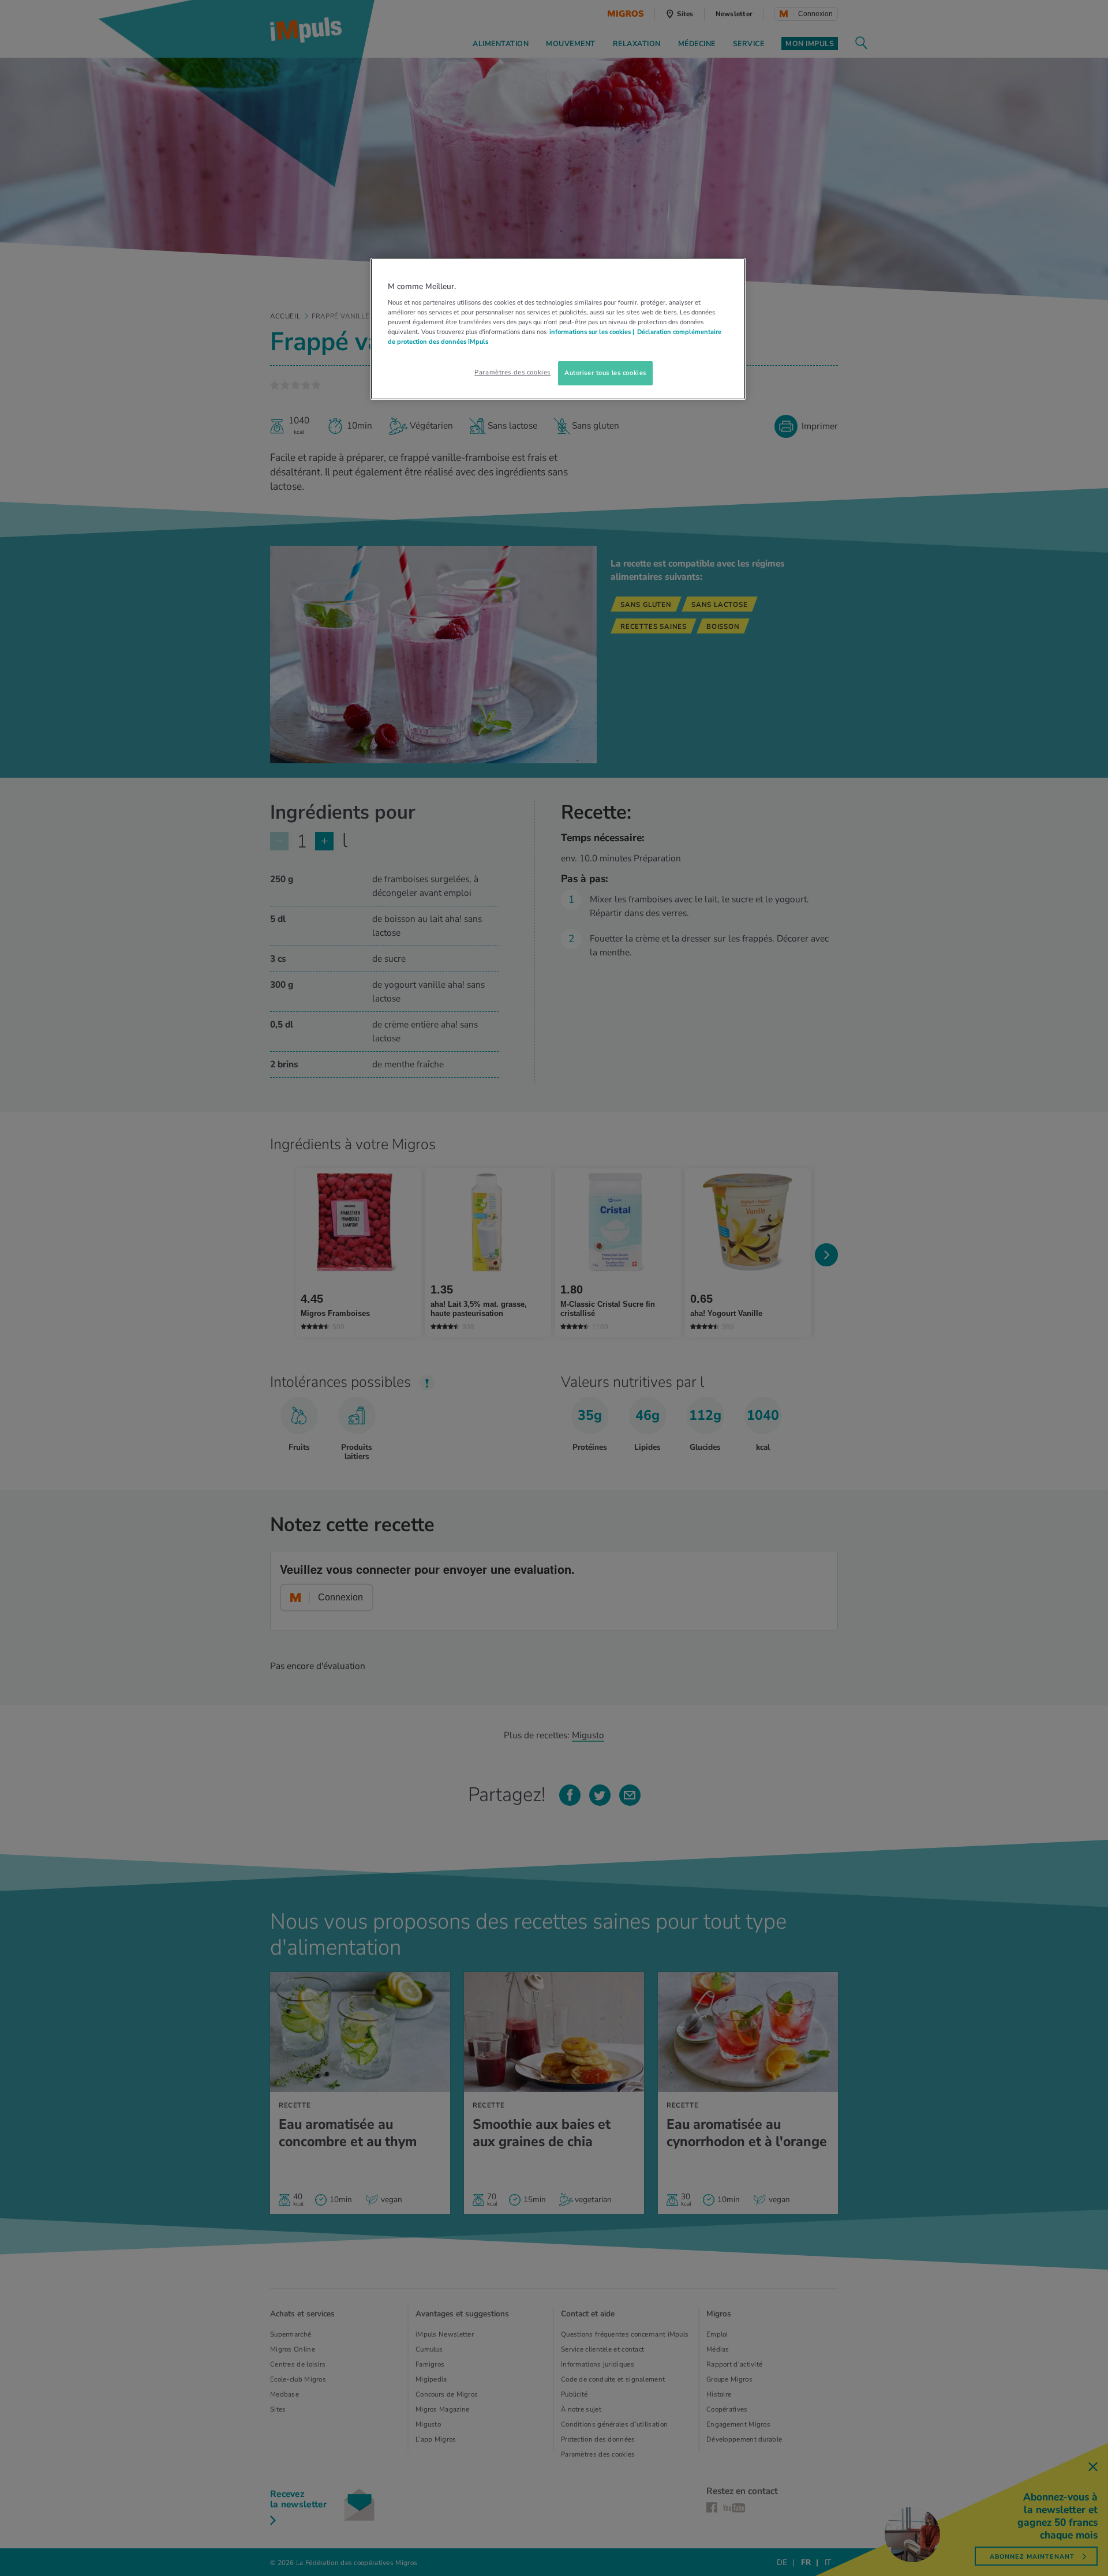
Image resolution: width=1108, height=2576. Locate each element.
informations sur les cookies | (592, 332)
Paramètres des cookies (512, 372)
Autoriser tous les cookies (605, 373)
